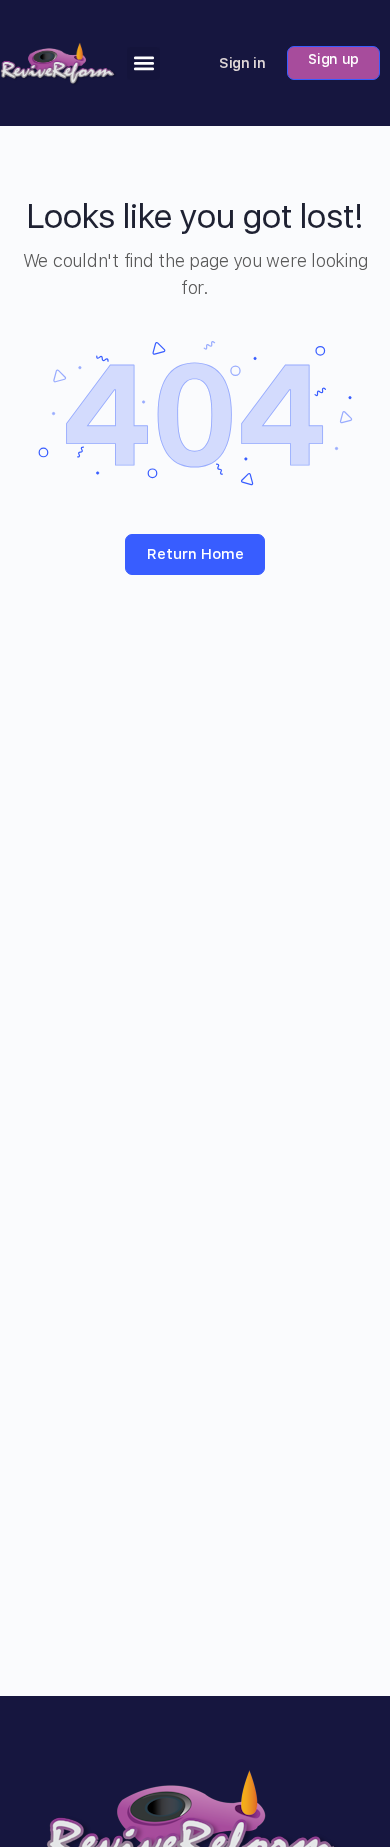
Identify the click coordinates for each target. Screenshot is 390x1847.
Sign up (333, 59)
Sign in (242, 63)
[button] (143, 63)
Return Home (195, 554)
